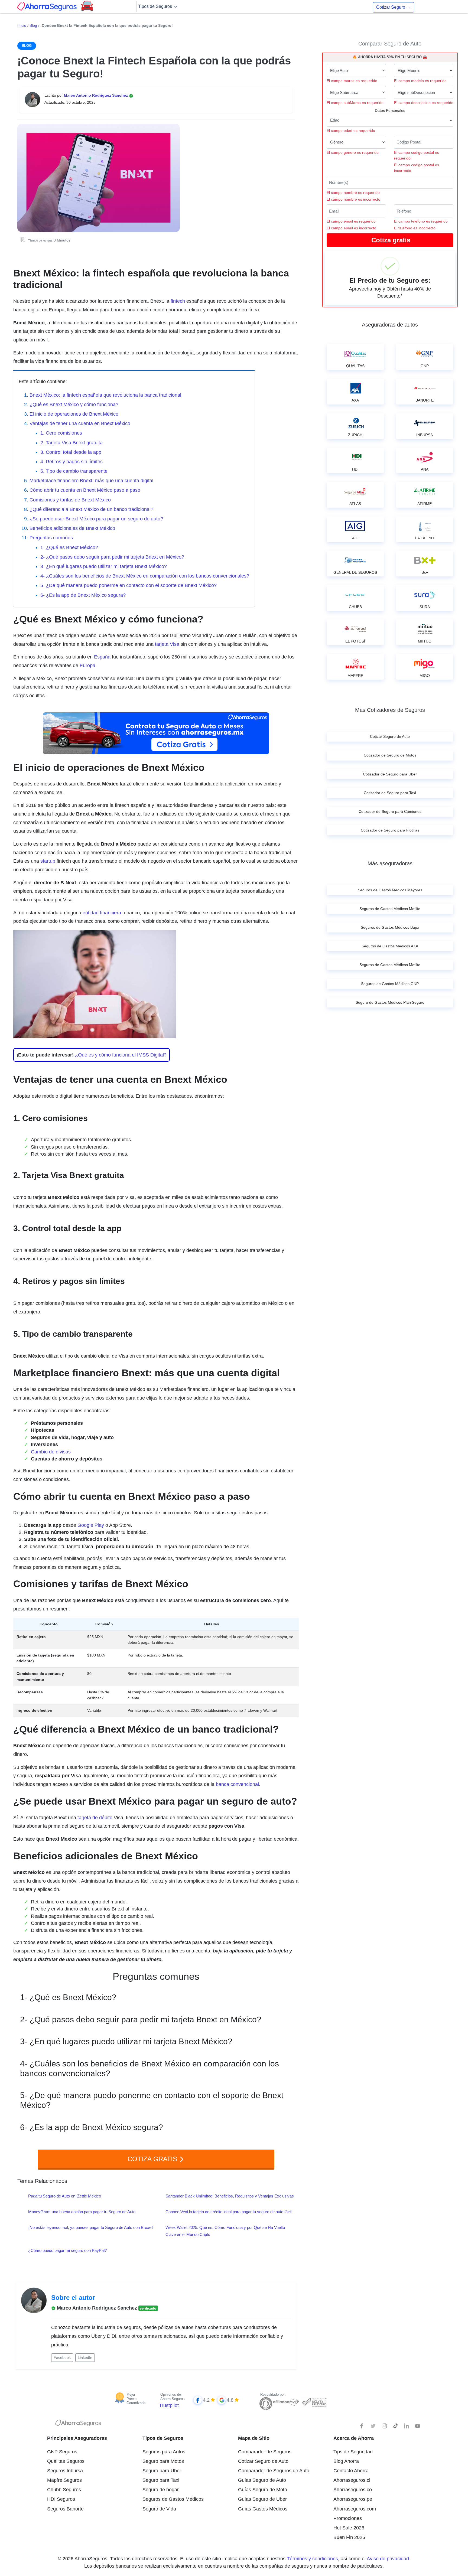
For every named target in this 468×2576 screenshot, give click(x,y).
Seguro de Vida (159, 2509)
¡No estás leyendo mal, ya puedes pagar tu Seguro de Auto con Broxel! (91, 2227)
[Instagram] (384, 2426)
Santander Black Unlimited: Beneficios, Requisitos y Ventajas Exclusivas (230, 2196)
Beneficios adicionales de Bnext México (72, 528)
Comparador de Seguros (265, 2452)
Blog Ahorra (346, 2461)
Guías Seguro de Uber (262, 2499)
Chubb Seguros (64, 2490)
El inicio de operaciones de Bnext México (74, 414)
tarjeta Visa (167, 644)
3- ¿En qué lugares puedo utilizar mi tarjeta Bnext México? (104, 566)
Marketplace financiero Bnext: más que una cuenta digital (91, 481)
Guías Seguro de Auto (262, 2480)
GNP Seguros (62, 2452)
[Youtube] (418, 2426)
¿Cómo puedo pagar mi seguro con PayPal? (67, 2250)
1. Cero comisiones (61, 433)
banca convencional (237, 1784)
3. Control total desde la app (71, 452)
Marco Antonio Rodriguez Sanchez (96, 95)
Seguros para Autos (164, 2452)
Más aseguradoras (390, 863)
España (102, 657)
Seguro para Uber (162, 2471)
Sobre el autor (73, 2298)
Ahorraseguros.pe (353, 2499)
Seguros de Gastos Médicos (173, 2499)
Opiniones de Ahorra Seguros (173, 2397)
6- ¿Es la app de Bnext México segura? (83, 595)
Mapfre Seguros (64, 2480)
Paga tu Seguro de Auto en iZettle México (65, 2196)
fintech (178, 301)
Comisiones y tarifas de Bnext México (70, 500)
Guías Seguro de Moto (263, 2490)
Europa (87, 666)
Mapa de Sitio (254, 2438)
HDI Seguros (61, 2499)
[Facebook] (362, 2426)
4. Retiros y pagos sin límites (71, 462)
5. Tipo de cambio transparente (74, 471)
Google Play (91, 1525)
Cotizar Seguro (393, 7)
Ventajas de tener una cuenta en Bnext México (80, 423)
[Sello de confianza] (314, 2402)
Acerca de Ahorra (354, 2438)
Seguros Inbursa (65, 2471)
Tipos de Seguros (156, 6)
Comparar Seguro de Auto (390, 44)
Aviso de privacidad (388, 2559)
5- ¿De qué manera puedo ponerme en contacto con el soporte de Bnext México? (129, 585)
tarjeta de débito (95, 1818)
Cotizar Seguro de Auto (263, 2461)
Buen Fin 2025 (349, 2537)
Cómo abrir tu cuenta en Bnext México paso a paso (85, 490)
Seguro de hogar (161, 2490)
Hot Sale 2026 (349, 2528)
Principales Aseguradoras (77, 2438)
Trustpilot (169, 2405)
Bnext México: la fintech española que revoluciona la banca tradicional (105, 395)
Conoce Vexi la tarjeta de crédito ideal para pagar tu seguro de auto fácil (228, 2212)
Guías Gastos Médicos (263, 2509)
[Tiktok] (395, 2426)
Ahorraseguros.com (355, 2509)
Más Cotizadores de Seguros (390, 710)
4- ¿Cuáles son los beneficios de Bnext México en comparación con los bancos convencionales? (145, 576)
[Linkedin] (407, 2426)
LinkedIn (85, 2357)
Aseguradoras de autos (390, 325)
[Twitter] (373, 2426)
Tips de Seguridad (353, 2452)
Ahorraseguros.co (353, 2490)
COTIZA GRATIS (153, 2159)
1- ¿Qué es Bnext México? (69, 547)
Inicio (22, 25)
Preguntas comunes (51, 538)
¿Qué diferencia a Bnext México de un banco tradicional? (91, 509)
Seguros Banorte (65, 2509)
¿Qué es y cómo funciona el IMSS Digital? (121, 1055)
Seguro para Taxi (161, 2480)
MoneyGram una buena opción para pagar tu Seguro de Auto (82, 2212)
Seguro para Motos (163, 2461)
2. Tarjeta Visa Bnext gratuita (71, 443)
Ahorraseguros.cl (352, 2480)
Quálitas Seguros (66, 2461)
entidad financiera (102, 913)
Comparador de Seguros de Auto (274, 2471)
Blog (33, 25)
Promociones (348, 2518)
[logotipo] (78, 2424)
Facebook (62, 2357)
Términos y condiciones (312, 2559)
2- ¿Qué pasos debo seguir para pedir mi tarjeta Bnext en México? (112, 557)
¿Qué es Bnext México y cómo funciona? (74, 405)
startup (48, 861)
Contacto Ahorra (351, 2471)
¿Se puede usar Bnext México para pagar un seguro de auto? (96, 519)
